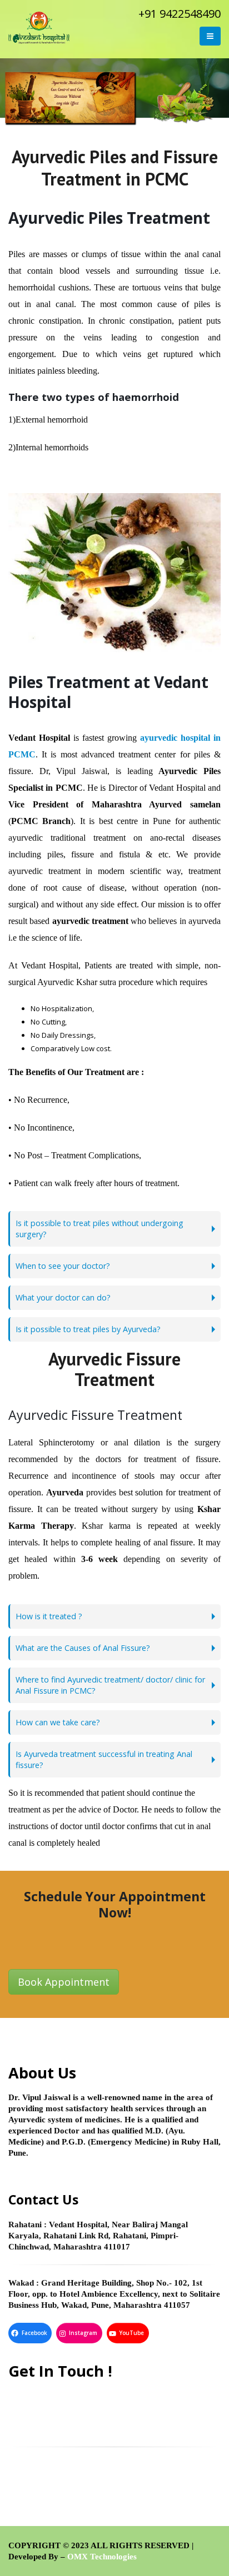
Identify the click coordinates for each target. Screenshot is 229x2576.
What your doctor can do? (63, 1297)
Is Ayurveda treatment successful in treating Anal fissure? (104, 1759)
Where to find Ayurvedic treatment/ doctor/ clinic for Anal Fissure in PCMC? (110, 1685)
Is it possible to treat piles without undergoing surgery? (99, 1229)
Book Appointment (64, 1982)
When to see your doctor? (63, 1266)
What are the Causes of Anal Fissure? (83, 1648)
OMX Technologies (102, 2557)
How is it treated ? (49, 1616)
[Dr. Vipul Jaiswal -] (39, 28)
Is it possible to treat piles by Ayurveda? (88, 1329)
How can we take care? (58, 1722)
